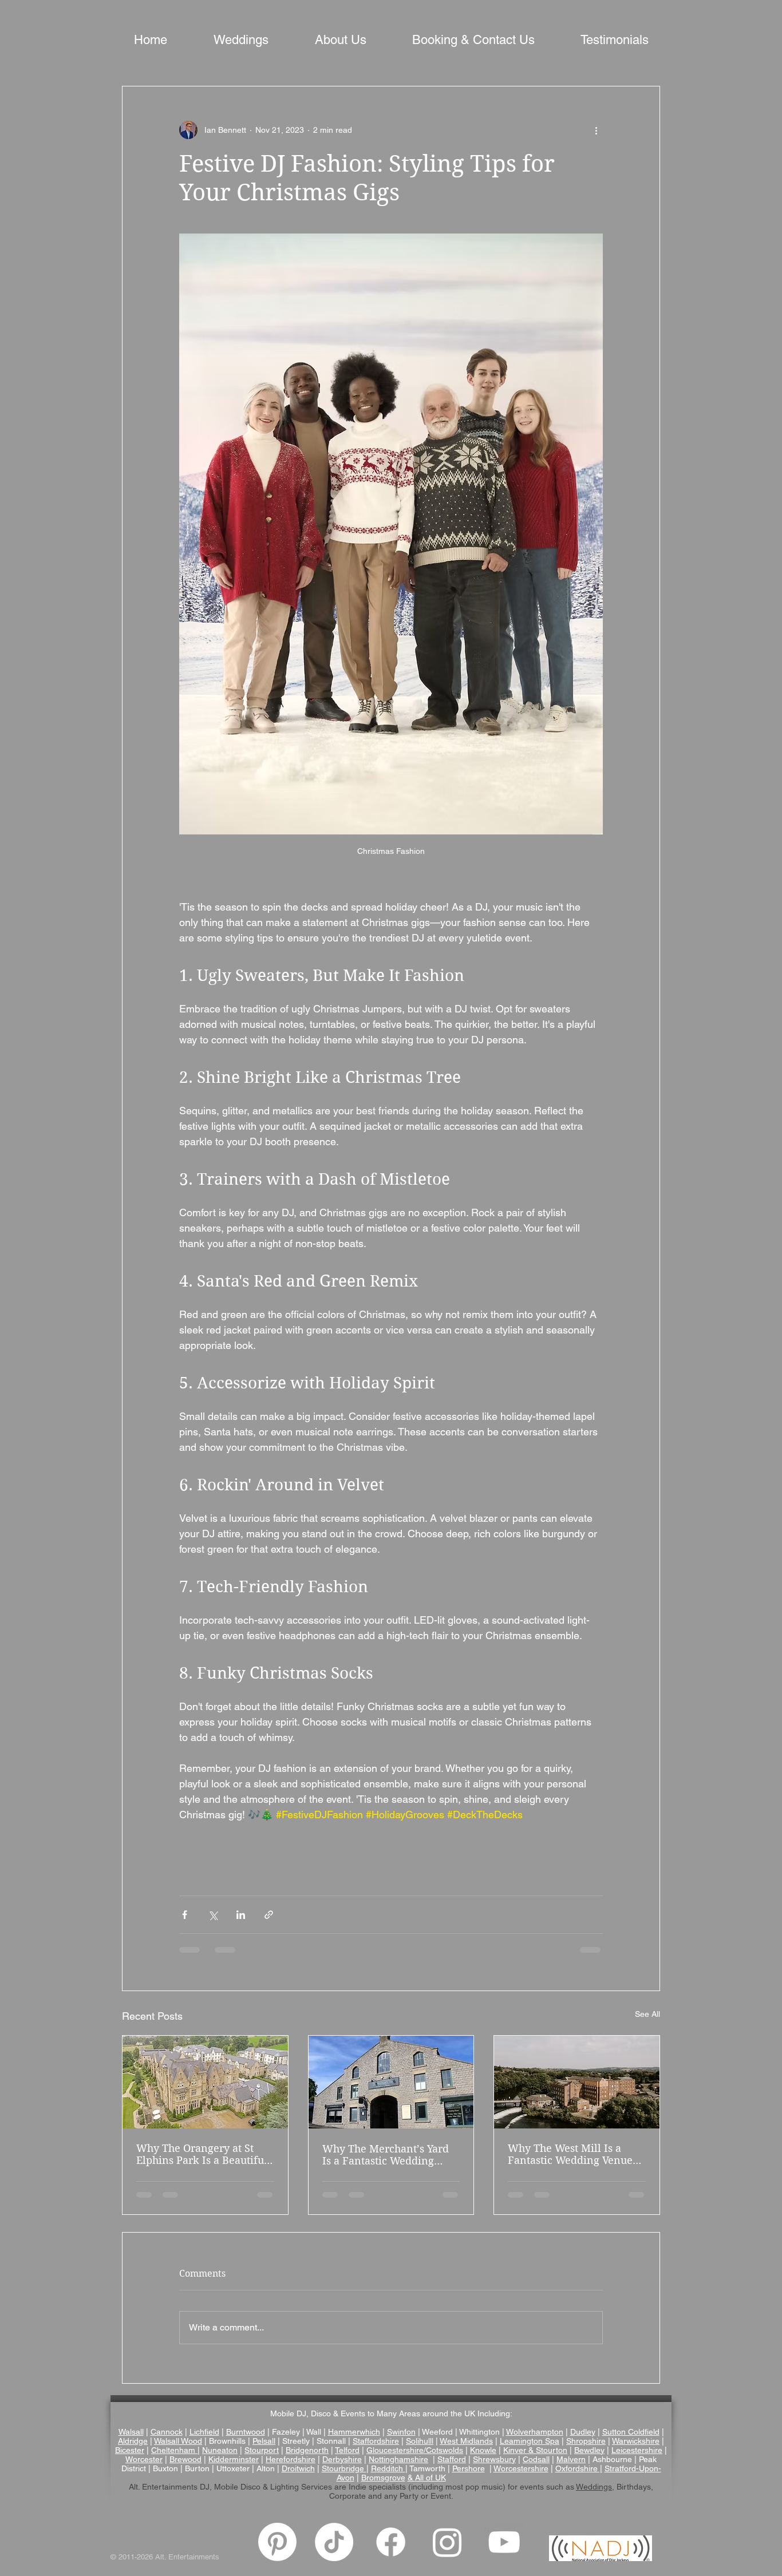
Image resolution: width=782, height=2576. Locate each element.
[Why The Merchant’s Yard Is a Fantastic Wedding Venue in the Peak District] (391, 2082)
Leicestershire (637, 2450)
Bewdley (589, 2450)
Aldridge (133, 2441)
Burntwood (246, 2432)
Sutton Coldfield (631, 2432)
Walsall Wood (178, 2441)
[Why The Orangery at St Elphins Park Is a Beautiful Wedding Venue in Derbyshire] (205, 2082)
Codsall (536, 2459)
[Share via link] (269, 1915)
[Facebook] (391, 2542)
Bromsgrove (383, 2478)
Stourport (262, 2450)
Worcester (144, 2459)
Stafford (452, 2459)
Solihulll (420, 2441)
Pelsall (264, 2441)
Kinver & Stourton (535, 2450)
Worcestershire (521, 2468)
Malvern (571, 2459)
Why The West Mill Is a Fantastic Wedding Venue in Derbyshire (570, 2154)
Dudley (583, 2432)
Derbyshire (342, 2459)
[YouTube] (504, 2542)
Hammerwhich (354, 2432)
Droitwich (298, 2468)
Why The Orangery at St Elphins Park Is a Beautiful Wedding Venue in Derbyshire (202, 2154)
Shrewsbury (494, 2459)
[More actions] (596, 130)
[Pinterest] (277, 2542)
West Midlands (466, 2441)
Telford (347, 2450)
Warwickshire (636, 2441)
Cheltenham (173, 2450)
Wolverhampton (535, 2432)
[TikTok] (334, 2542)
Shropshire (586, 2441)
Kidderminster (234, 2459)
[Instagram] (447, 2542)
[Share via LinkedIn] (241, 1915)
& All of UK (427, 2478)
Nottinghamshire (398, 2459)
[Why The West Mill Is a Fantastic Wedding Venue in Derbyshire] (577, 2082)
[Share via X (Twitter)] (213, 1915)
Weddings (594, 2487)
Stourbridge (344, 2468)
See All (647, 2014)
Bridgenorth (307, 2450)
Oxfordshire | (579, 2468)
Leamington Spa (530, 2441)
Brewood (185, 2459)
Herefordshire (291, 2459)
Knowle (483, 2450)
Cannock (167, 2432)
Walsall (131, 2432)
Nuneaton (220, 2450)
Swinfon (401, 2432)
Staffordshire (376, 2441)
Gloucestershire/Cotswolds (415, 2450)
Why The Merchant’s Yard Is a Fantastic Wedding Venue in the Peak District (386, 2155)
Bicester (130, 2450)
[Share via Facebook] (185, 1915)
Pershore (469, 2468)
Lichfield (204, 2432)
